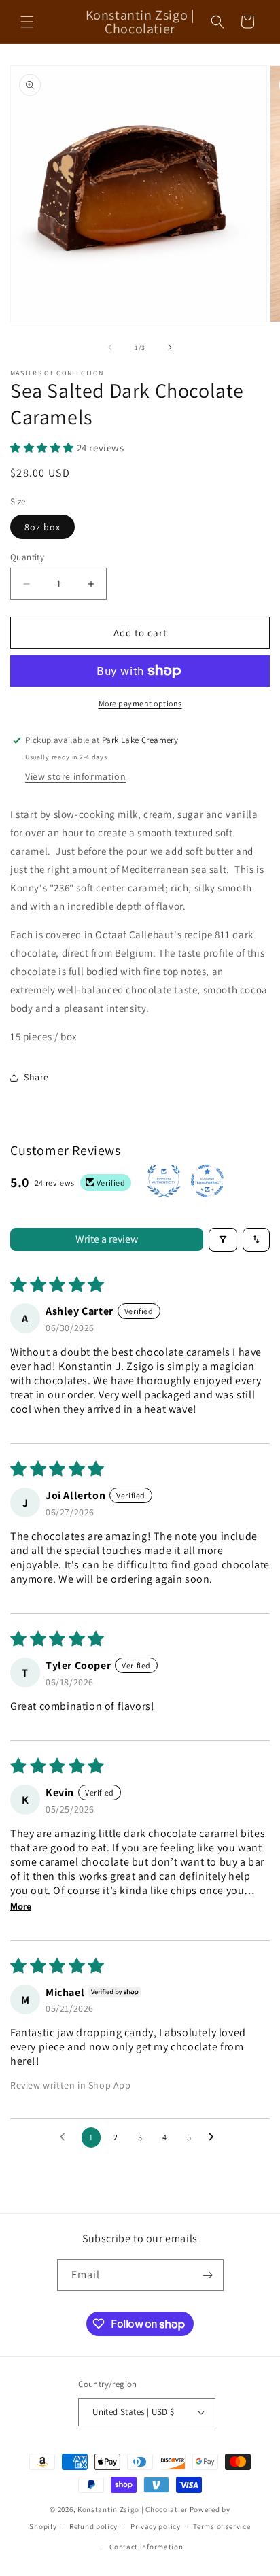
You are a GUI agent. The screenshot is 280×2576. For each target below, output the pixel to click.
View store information (75, 776)
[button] (27, 22)
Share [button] (36, 1077)
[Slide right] (170, 347)
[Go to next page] (215, 2137)
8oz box (42, 527)
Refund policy (93, 2526)
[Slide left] (110, 347)
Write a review (107, 1239)
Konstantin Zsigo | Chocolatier (133, 2509)
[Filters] (223, 1240)
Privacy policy (156, 2526)
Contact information (146, 2547)
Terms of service (222, 2526)
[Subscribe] (208, 2275)
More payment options (140, 703)
